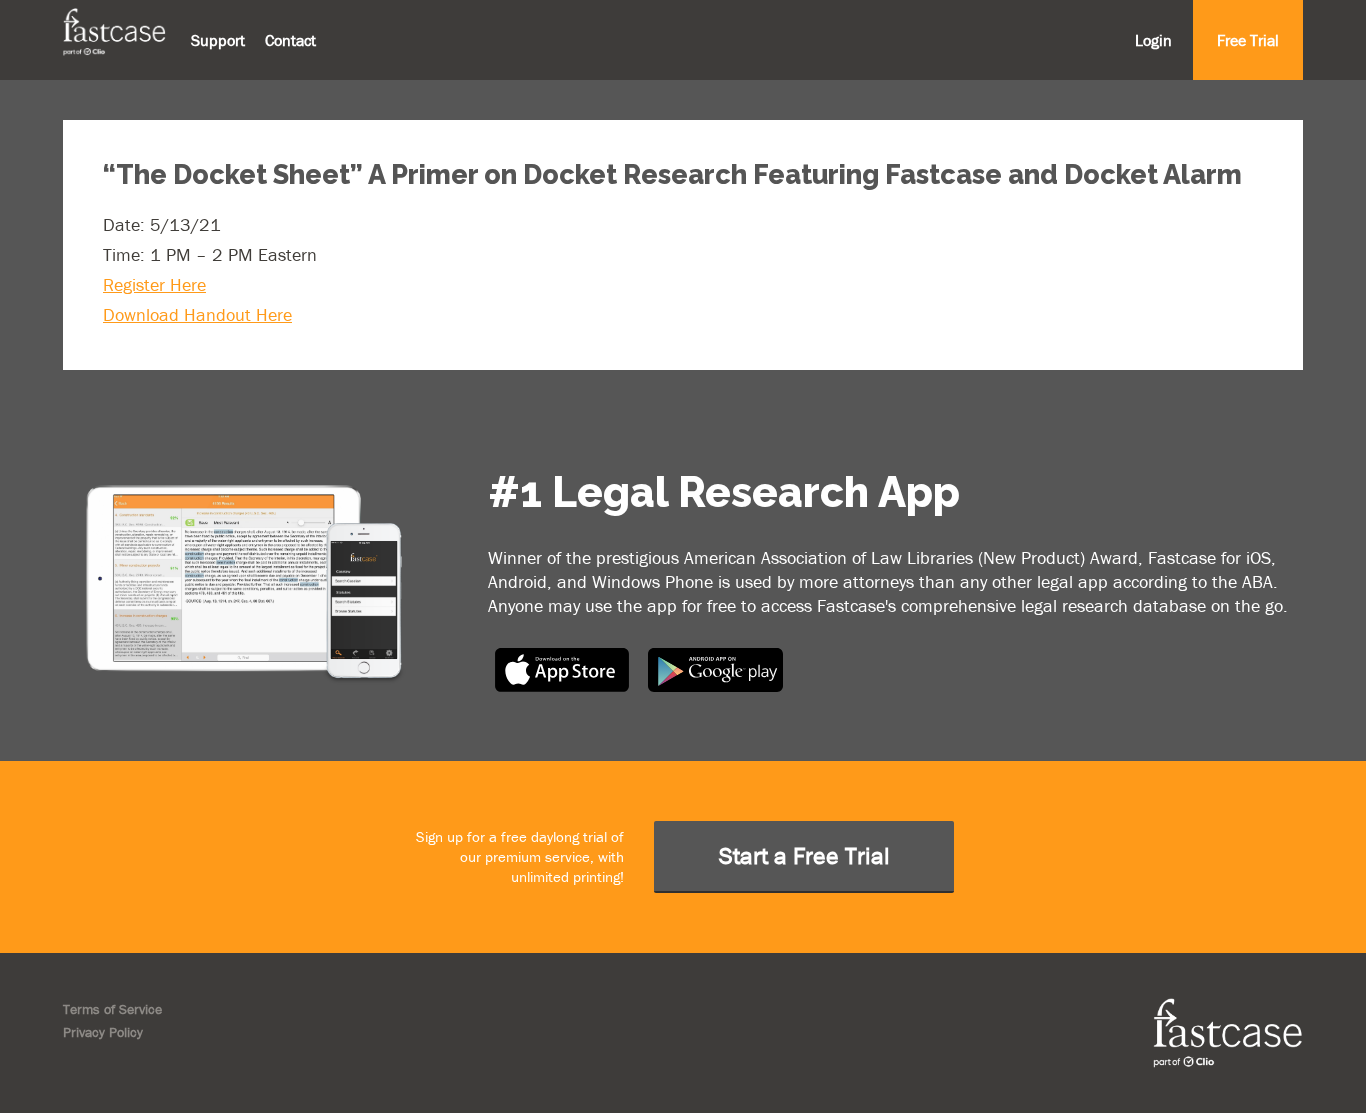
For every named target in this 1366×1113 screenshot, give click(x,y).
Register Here (154, 284)
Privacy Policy (103, 1032)
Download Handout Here (197, 314)
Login (1153, 40)
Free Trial (1248, 40)
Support (218, 40)
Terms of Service (112, 1009)
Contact (290, 40)
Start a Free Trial (804, 855)
